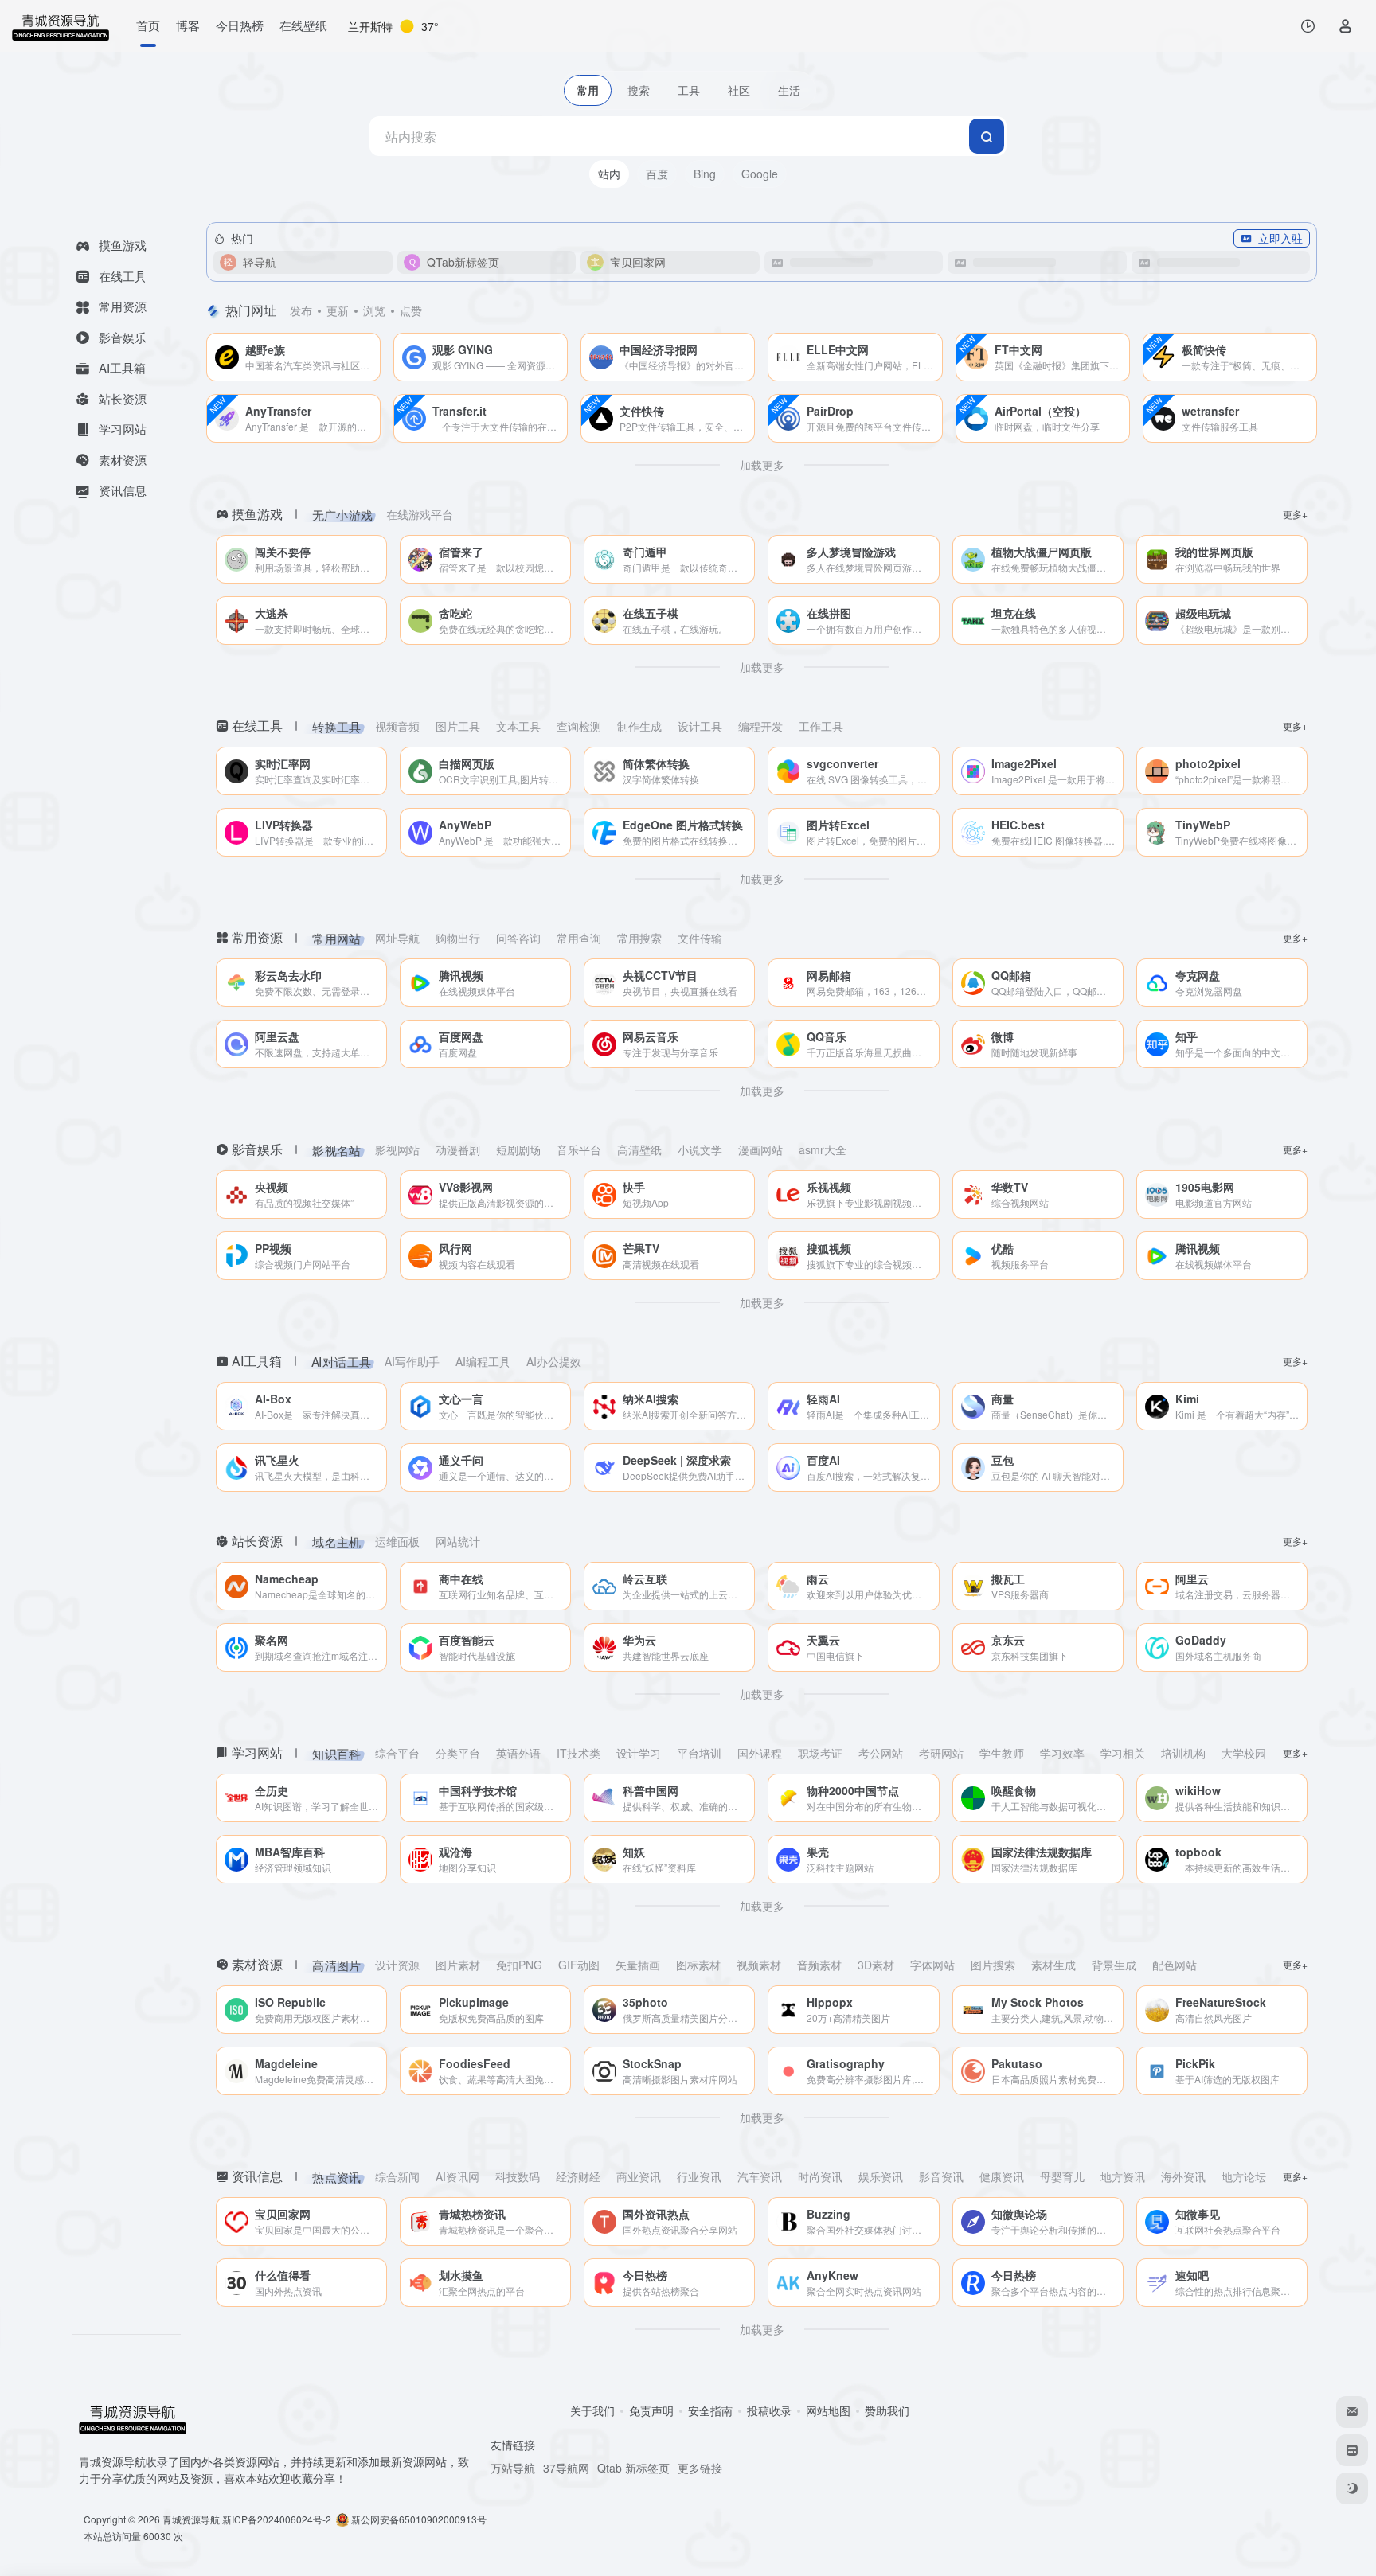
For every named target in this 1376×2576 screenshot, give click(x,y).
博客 (188, 25)
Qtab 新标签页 (633, 2468)
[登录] (1345, 26)
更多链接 (700, 2468)
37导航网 (566, 2468)
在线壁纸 (303, 25)
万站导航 (513, 2468)
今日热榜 (240, 25)
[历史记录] (1308, 26)
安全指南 (710, 2410)
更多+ (1295, 514)
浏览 (374, 310)
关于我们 (592, 2410)
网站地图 (828, 2410)
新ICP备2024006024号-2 (277, 2519)
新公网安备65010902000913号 (419, 2519)
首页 (148, 25)
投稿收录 (769, 2410)
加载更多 (762, 465)
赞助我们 (887, 2410)
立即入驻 (1280, 238)
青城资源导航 (191, 2519)
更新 (338, 310)
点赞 (411, 310)
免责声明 (651, 2410)
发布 (301, 310)
